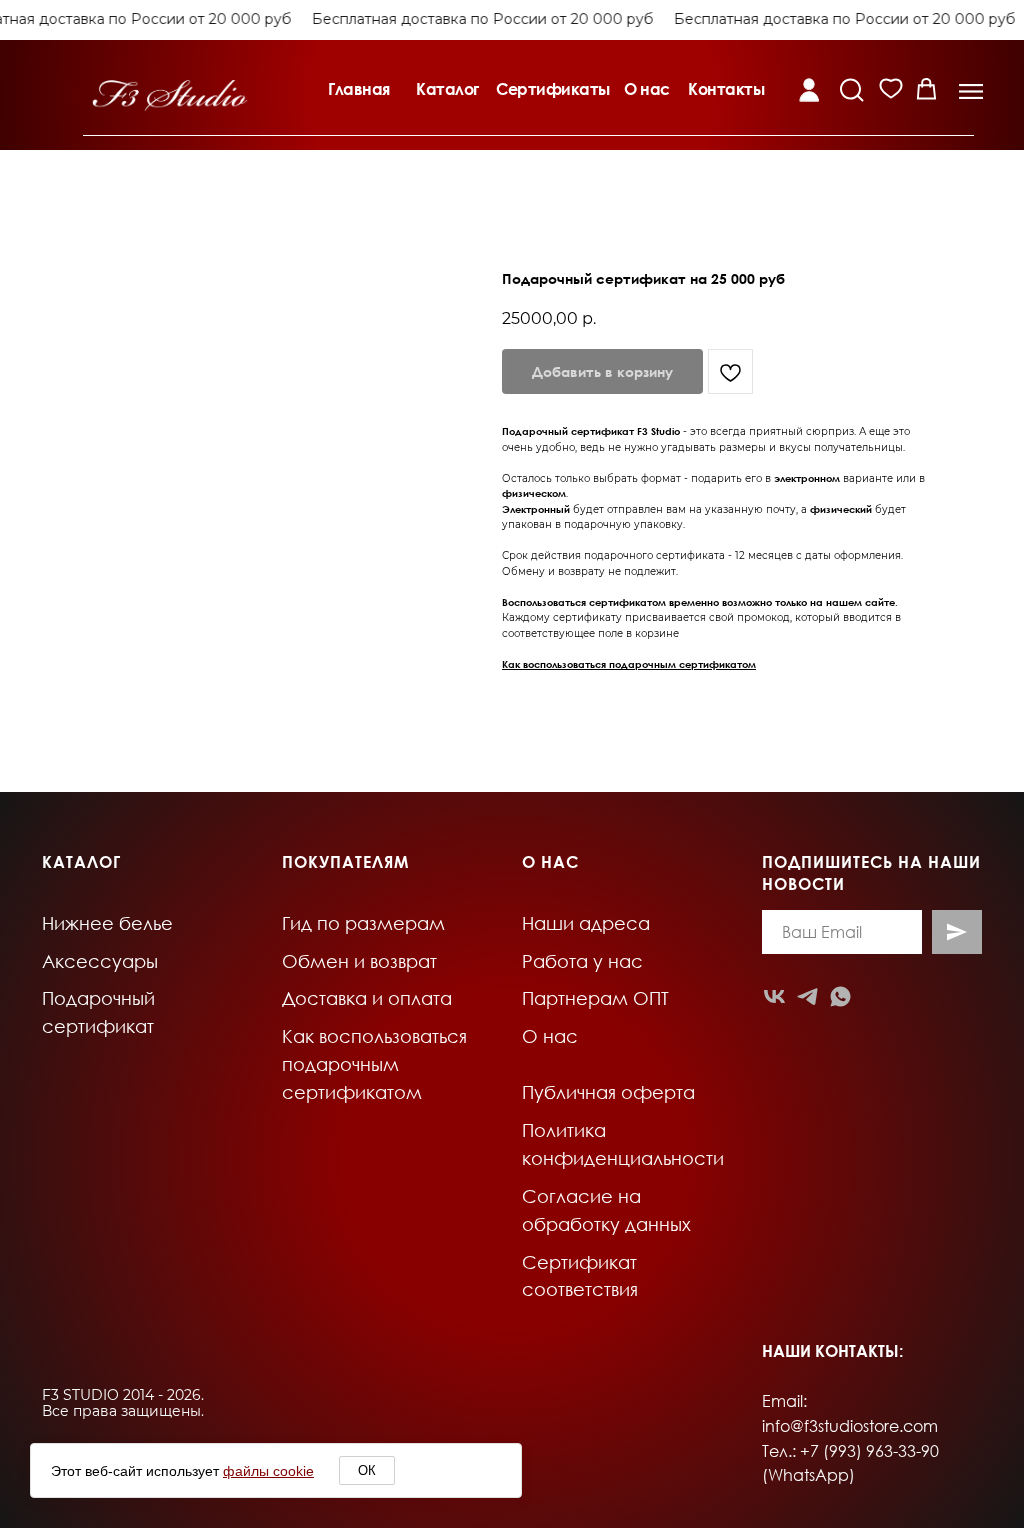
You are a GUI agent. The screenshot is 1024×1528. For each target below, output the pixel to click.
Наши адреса (586, 923)
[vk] (774, 996)
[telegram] (807, 996)
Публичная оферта (608, 1092)
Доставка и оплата (367, 998)
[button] (971, 91)
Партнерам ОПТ (595, 998)
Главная (359, 89)
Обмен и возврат (359, 961)
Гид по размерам (363, 923)
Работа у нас (582, 961)
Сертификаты (553, 89)
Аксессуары (100, 961)
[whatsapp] (840, 996)
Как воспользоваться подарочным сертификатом (629, 664)
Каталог (447, 89)
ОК (367, 1470)
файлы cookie (268, 1471)
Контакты (726, 89)
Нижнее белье (107, 923)
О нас (647, 89)
